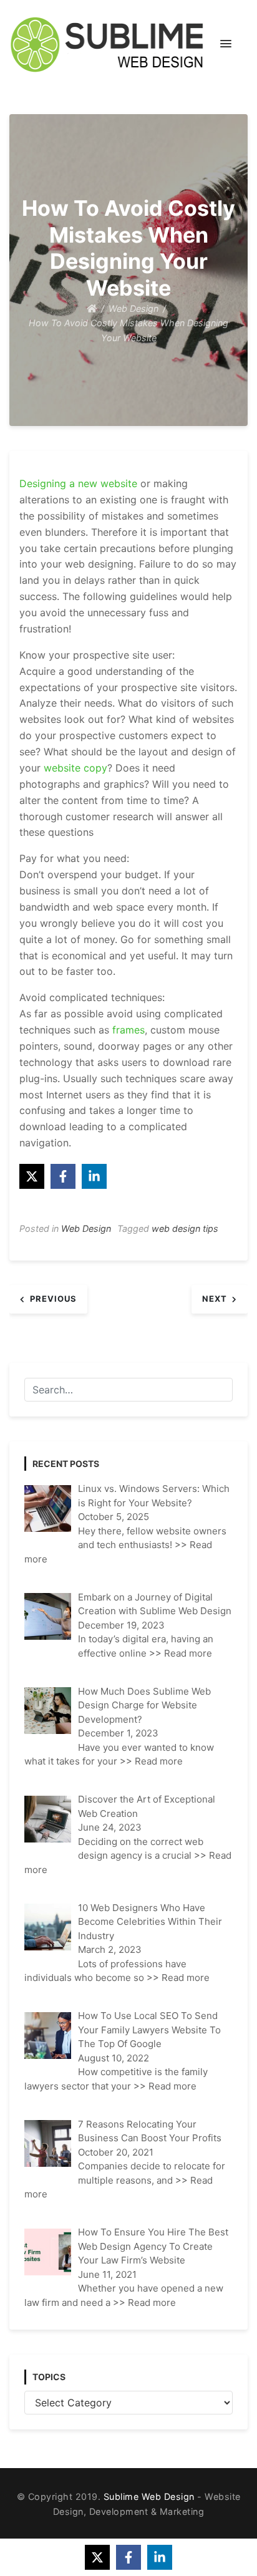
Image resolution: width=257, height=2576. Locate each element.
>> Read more (181, 1653)
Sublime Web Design (149, 2496)
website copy (75, 768)
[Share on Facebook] (63, 1176)
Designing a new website (78, 483)
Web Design (86, 1228)
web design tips (185, 1228)
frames (128, 1030)
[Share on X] (32, 1176)
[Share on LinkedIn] (94, 1176)
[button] (226, 44)
